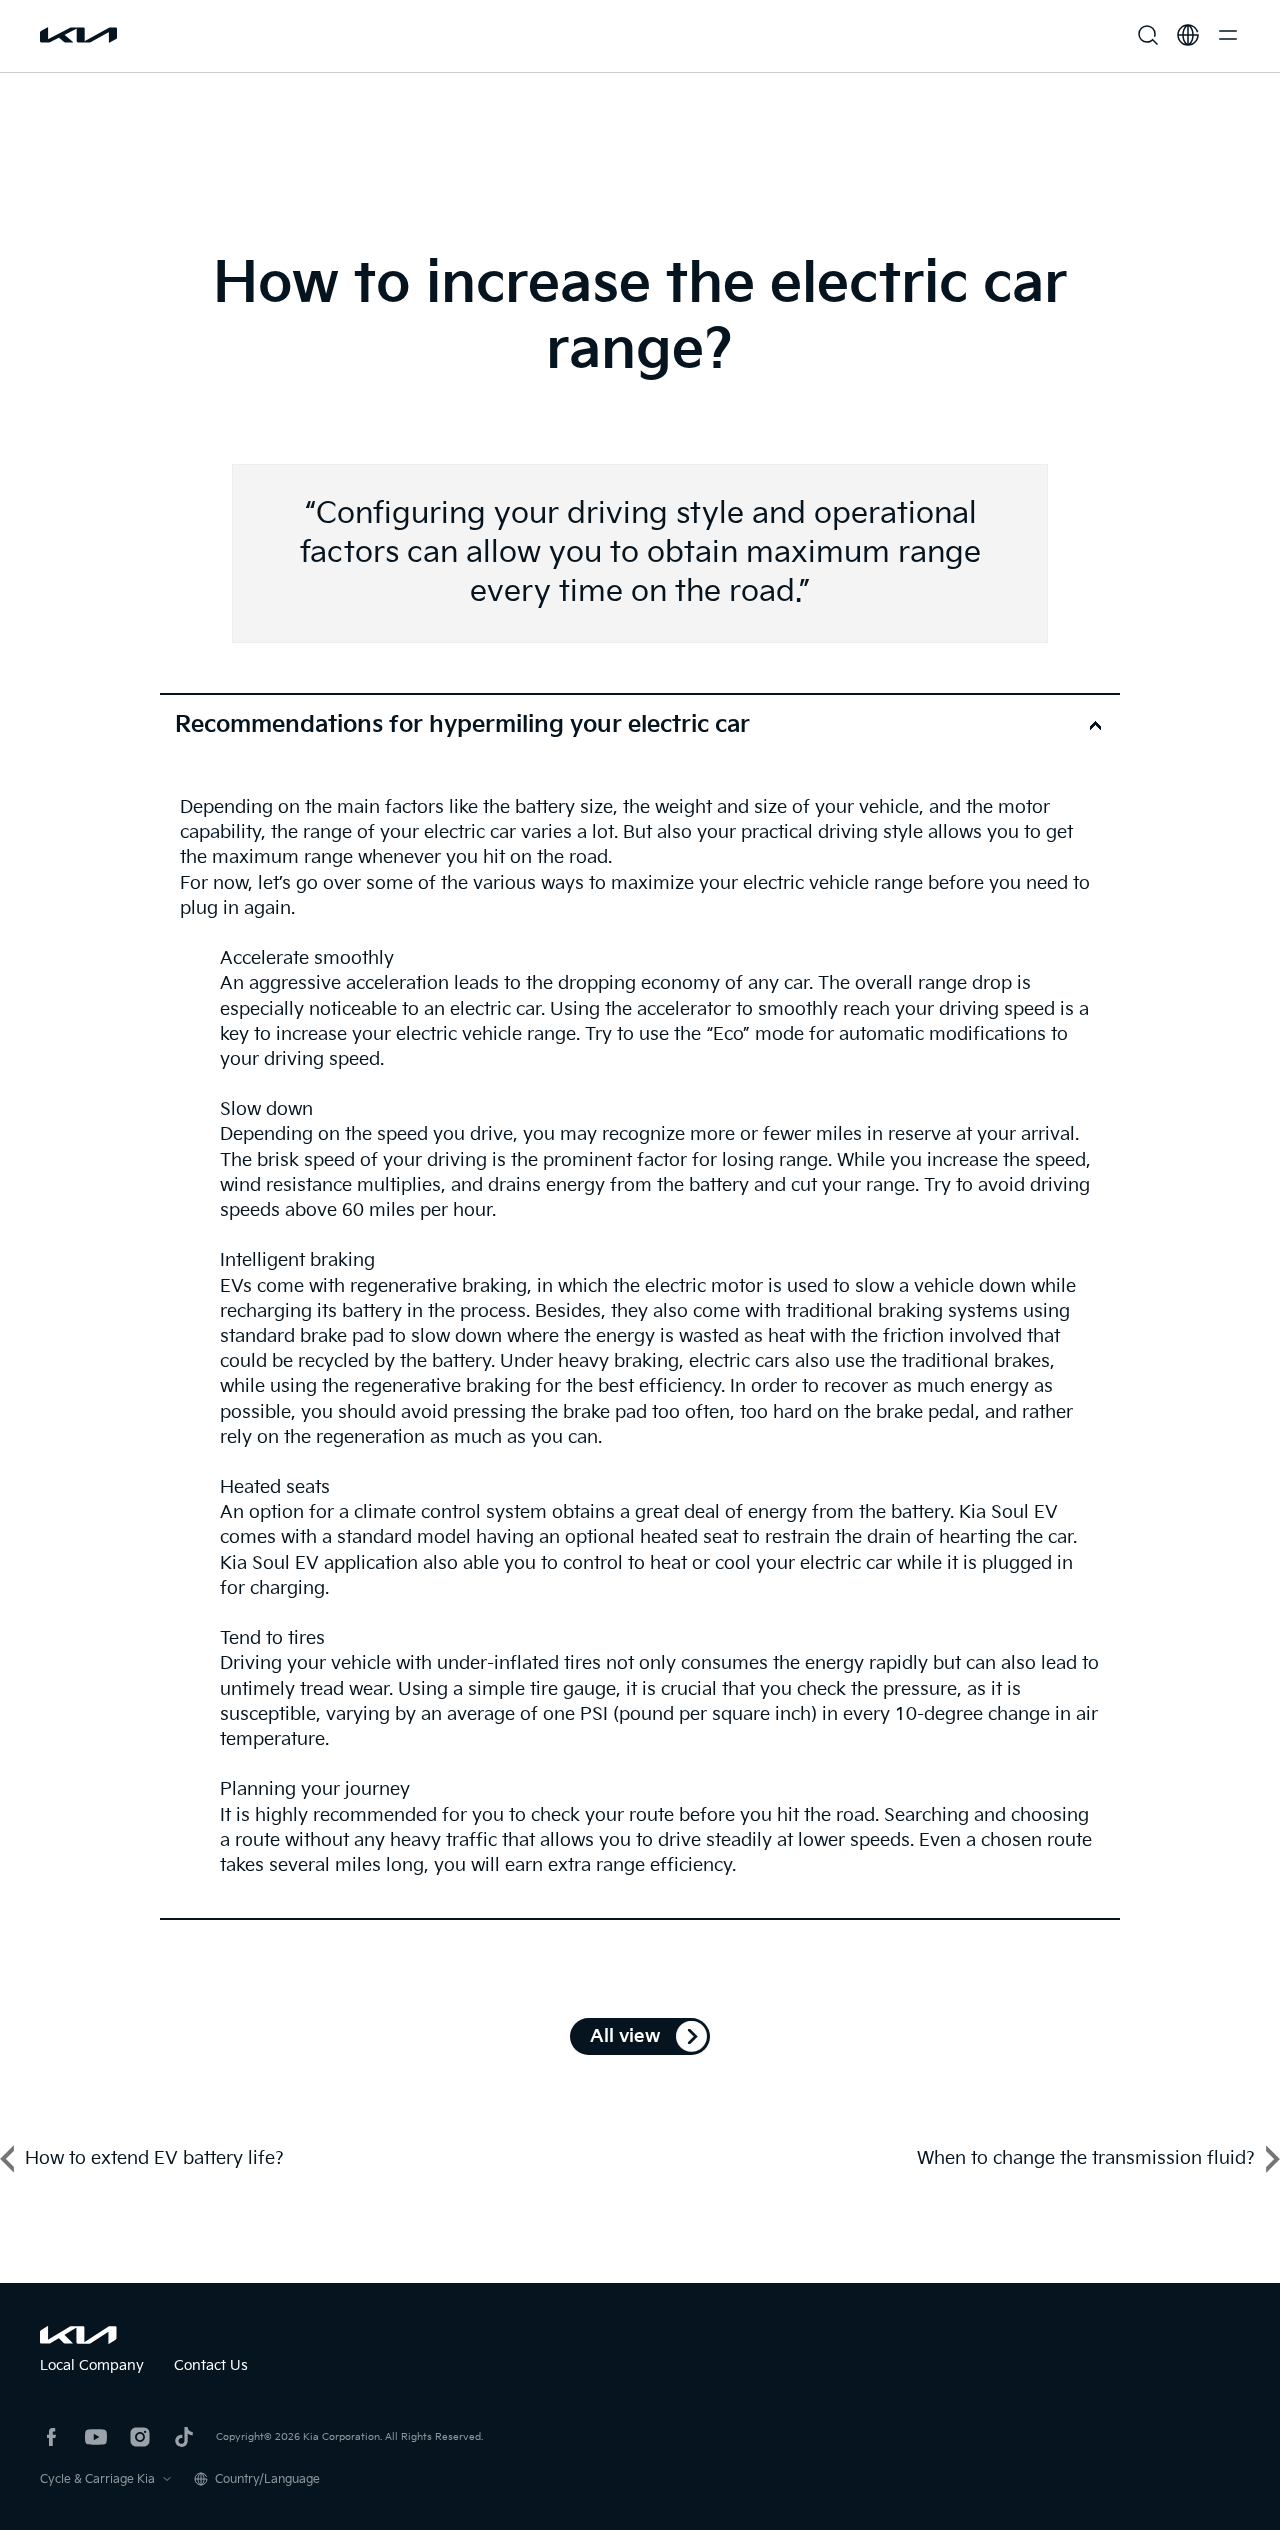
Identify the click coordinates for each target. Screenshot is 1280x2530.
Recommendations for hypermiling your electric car (462, 725)
